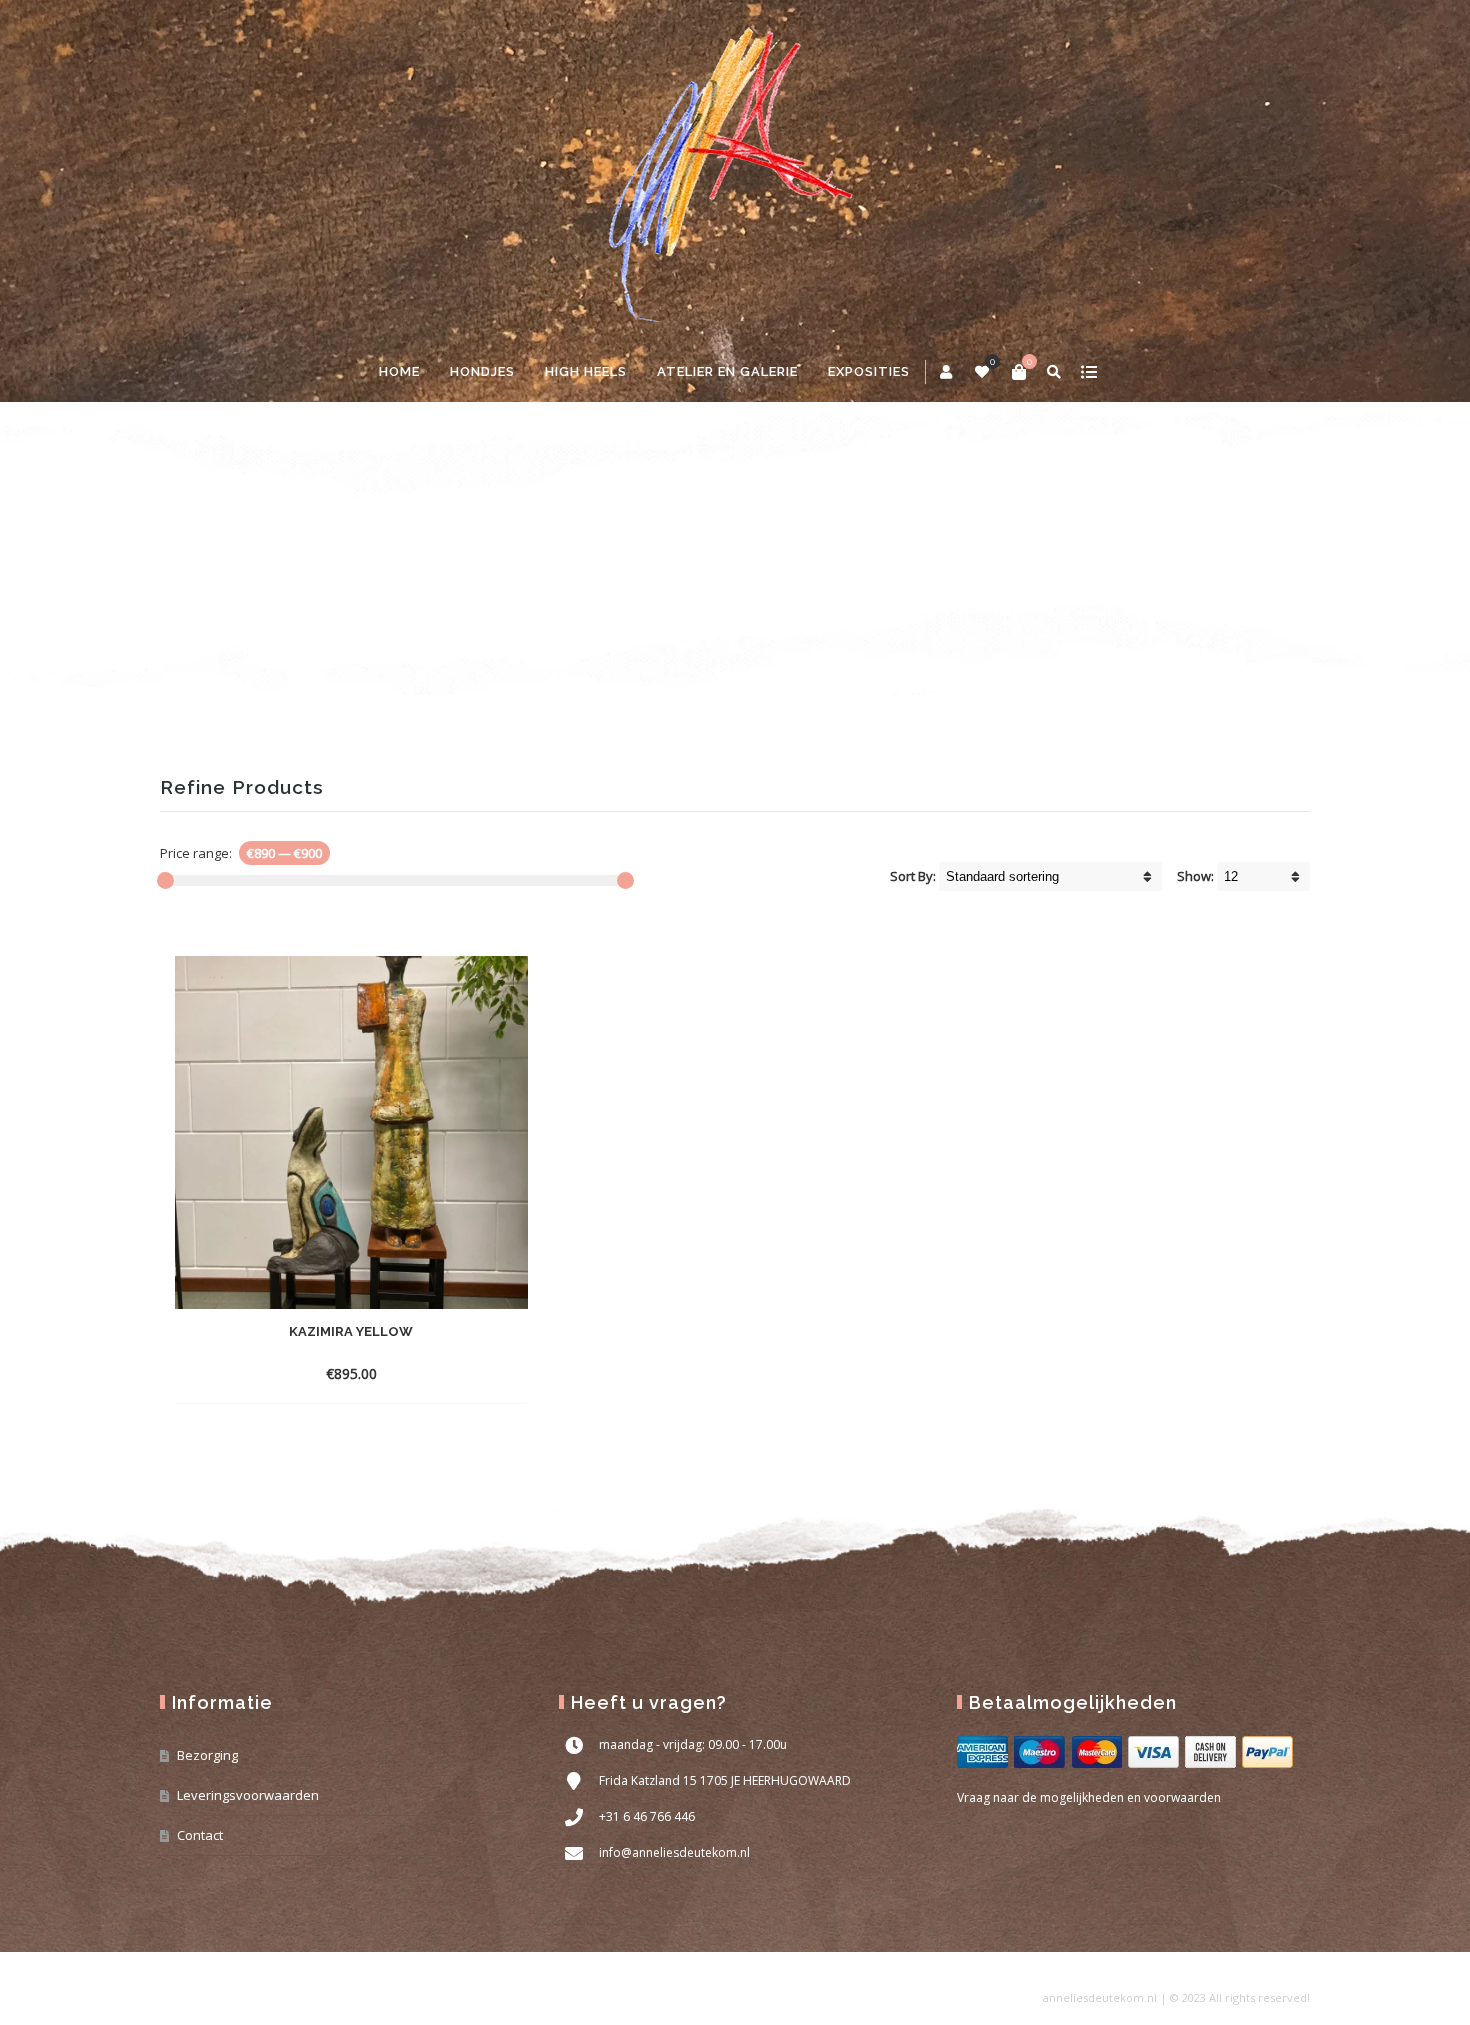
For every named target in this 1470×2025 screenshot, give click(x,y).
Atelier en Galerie (727, 371)
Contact (200, 1835)
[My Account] (947, 372)
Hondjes (482, 371)
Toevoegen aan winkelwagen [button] (314, 1373)
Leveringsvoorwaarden (248, 1795)
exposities (869, 371)
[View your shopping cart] (1019, 372)
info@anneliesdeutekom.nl (674, 1852)
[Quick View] (437, 1373)
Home (399, 371)
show (1088, 372)
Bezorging (207, 1755)
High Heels (586, 371)
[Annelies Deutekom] (735, 171)
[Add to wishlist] (473, 1373)
